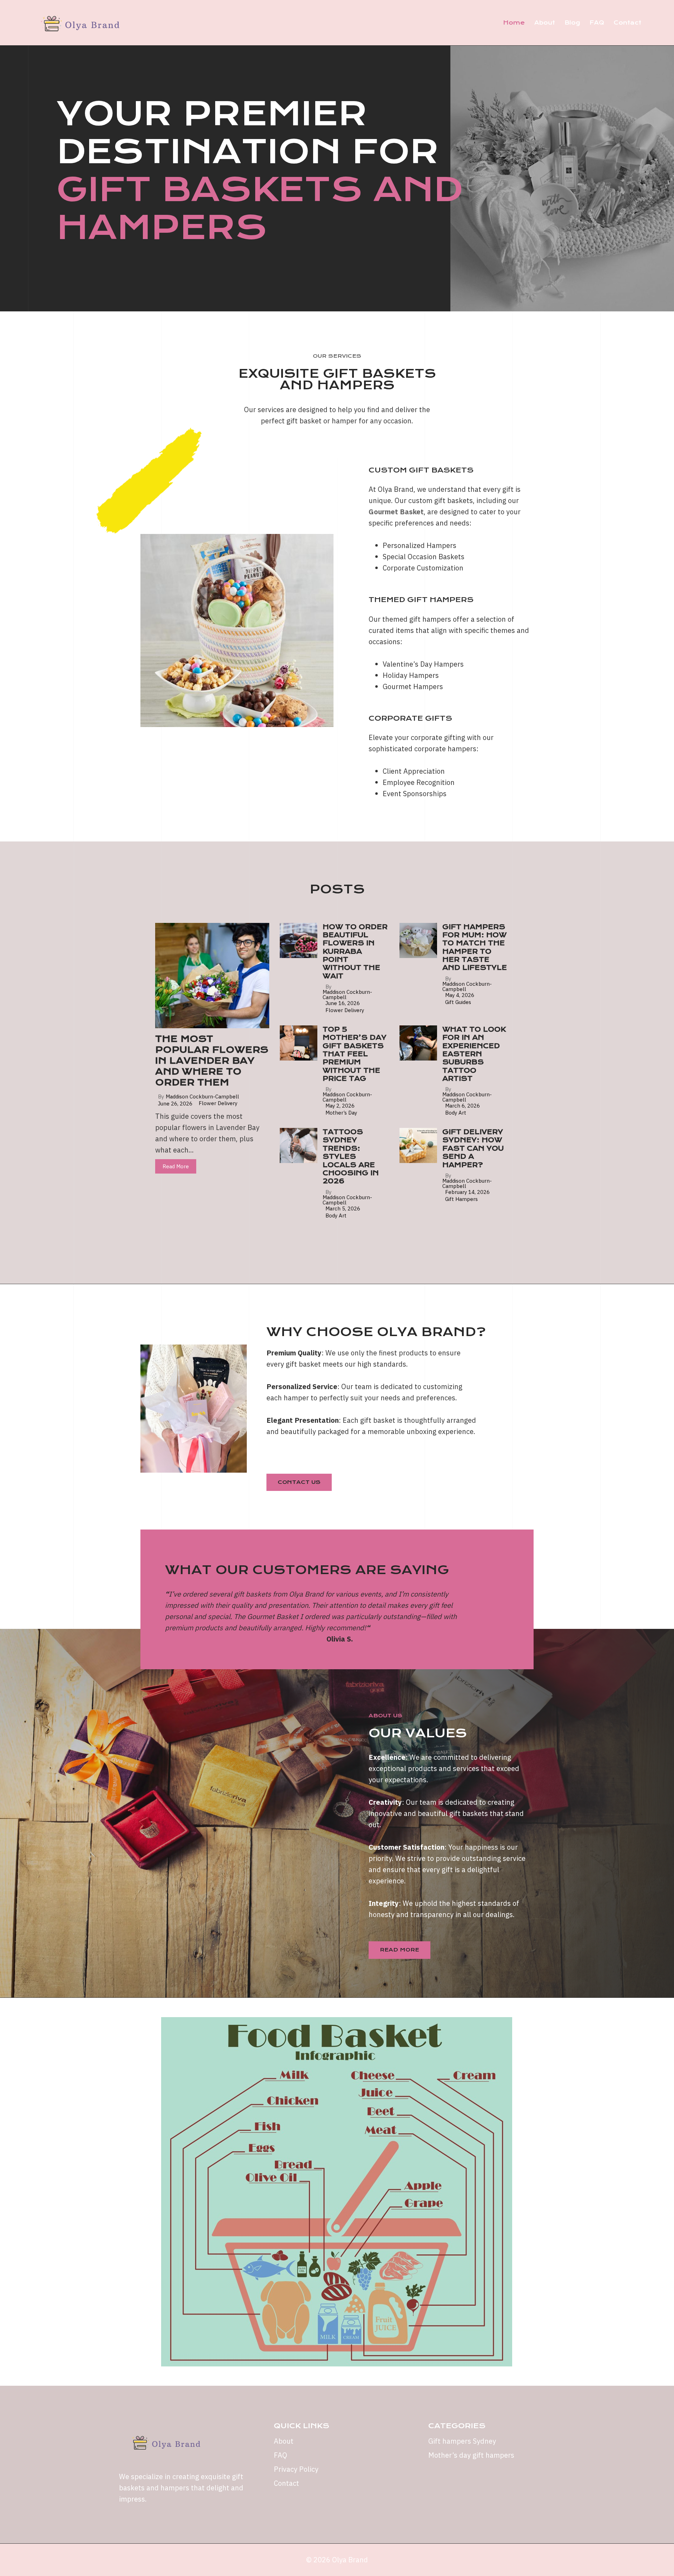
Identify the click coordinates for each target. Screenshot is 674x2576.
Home (514, 23)
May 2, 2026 (340, 1106)
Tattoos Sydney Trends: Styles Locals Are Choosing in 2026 (351, 1157)
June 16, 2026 (343, 1003)
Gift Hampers (461, 1199)
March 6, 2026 (462, 1106)
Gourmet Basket (396, 512)
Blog (572, 23)
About (545, 23)
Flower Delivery (218, 1103)
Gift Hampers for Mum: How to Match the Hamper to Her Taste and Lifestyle (475, 947)
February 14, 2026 (467, 1192)
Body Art (456, 1113)
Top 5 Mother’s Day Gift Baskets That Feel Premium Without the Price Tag (355, 1054)
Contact (627, 23)
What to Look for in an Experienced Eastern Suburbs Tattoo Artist (474, 1054)
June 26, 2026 (175, 1104)
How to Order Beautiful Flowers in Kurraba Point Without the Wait (355, 952)
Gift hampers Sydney (462, 2441)
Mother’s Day (341, 1113)
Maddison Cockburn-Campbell (202, 1097)
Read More (176, 1166)
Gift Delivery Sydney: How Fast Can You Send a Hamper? (473, 1148)
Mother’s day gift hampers (471, 2455)
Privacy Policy (296, 2469)
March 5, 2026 (343, 1208)
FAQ (597, 23)
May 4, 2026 (460, 995)
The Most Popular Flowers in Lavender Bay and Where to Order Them (212, 1061)
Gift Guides (458, 1002)
